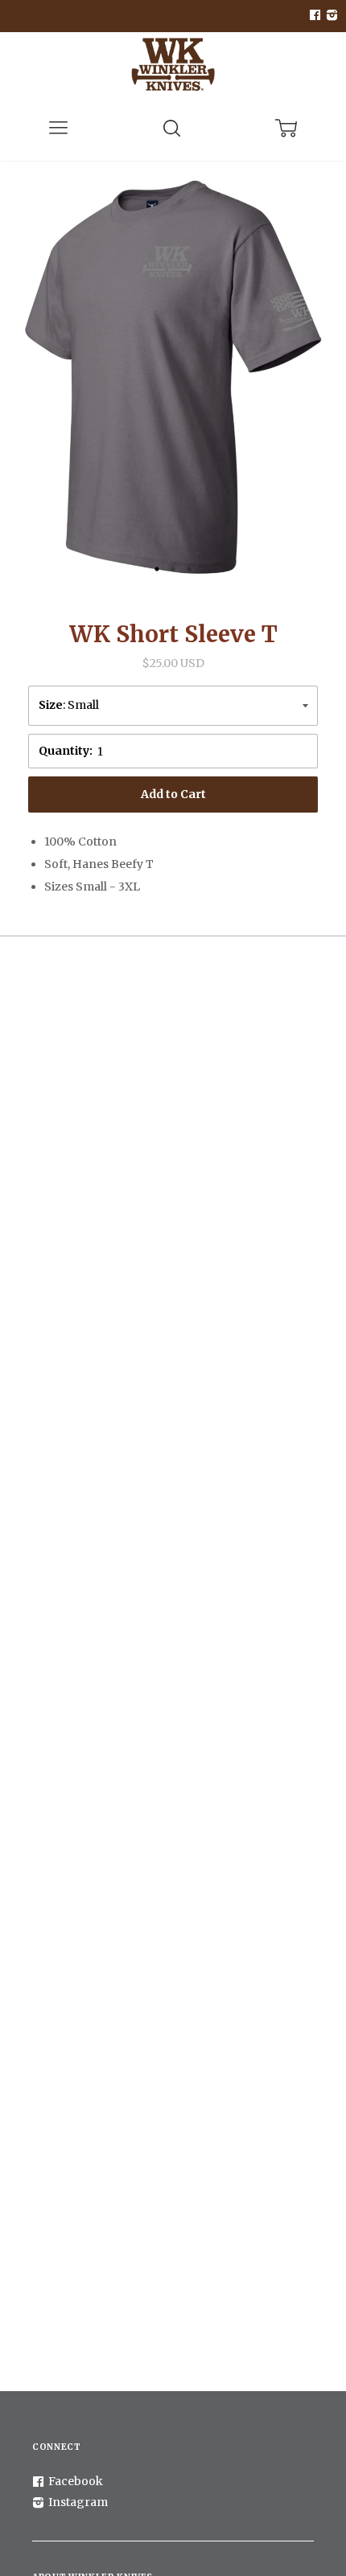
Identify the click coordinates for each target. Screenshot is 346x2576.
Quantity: (66, 751)
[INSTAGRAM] (330, 16)
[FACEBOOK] (315, 16)
